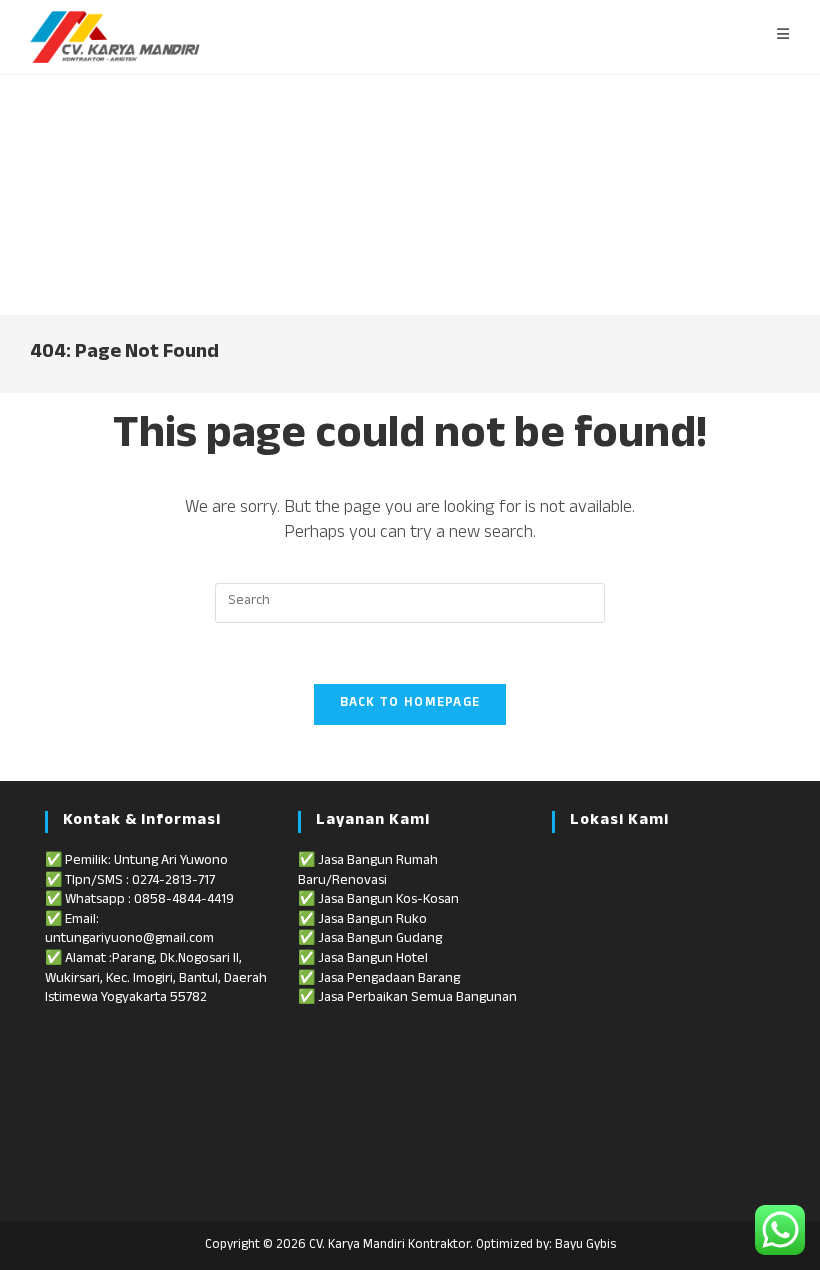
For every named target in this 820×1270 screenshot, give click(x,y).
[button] (31, 195)
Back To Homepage (410, 704)
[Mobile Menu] (783, 37)
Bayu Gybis (585, 1246)
